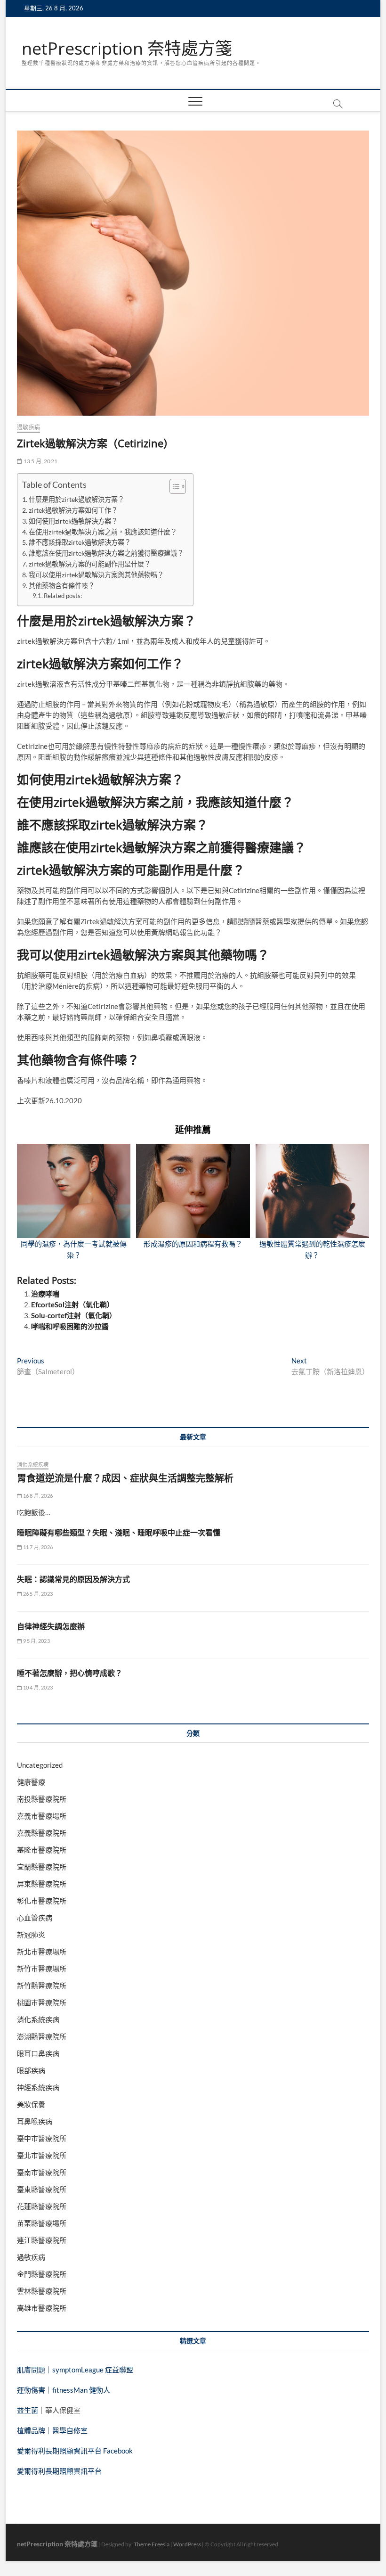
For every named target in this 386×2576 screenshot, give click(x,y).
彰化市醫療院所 (42, 1901)
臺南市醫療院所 (42, 2172)
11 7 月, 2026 (37, 1547)
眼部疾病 (31, 2070)
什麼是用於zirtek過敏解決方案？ (76, 499)
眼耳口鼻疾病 (38, 2053)
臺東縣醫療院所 (42, 2189)
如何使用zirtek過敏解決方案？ (73, 521)
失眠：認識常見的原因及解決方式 (73, 1579)
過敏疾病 (28, 427)
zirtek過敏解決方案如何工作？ (73, 510)
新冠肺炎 (31, 1935)
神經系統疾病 (38, 2087)
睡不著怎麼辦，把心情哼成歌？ (70, 1673)
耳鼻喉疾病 (35, 2121)
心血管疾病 (35, 1918)
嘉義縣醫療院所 (42, 1833)
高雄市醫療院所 (42, 2308)
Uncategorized (40, 1765)
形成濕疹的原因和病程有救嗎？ (193, 1244)
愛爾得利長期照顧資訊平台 (59, 2471)
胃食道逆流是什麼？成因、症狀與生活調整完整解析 (125, 1478)
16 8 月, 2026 (37, 1496)
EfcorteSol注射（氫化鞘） (72, 1304)
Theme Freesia (152, 2544)
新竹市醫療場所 (42, 1969)
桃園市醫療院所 (42, 2002)
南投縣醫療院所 (42, 1799)
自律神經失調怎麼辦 (51, 1626)
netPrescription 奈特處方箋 (127, 49)
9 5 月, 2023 (36, 1641)
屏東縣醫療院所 (42, 1884)
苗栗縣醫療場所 (42, 2223)
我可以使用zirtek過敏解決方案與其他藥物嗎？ (96, 575)
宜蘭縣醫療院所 (42, 1867)
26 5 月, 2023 (37, 1594)
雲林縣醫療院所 (42, 2291)
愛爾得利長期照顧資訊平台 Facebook (75, 2451)
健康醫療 (31, 1782)
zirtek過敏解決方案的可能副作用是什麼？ (90, 564)
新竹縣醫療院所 (42, 1985)
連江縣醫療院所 (42, 2240)
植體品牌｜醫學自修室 (52, 2430)
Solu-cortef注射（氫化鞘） (74, 1315)
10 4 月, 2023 (37, 1687)
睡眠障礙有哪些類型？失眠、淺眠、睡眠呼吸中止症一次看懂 (119, 1533)
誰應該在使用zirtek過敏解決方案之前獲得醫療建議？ (106, 553)
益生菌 (28, 2410)
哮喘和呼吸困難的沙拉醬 (70, 1326)
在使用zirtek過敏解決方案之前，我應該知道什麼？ (103, 532)
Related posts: (63, 596)
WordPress (187, 2544)
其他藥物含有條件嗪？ (62, 586)
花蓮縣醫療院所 (42, 2206)
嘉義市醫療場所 (42, 1816)
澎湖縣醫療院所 (42, 2036)
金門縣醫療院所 (42, 2274)
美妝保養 (31, 2104)
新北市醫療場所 (42, 1952)
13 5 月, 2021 (40, 461)
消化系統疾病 (33, 1464)
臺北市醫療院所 (42, 2155)
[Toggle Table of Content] (173, 486)
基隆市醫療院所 (42, 1850)
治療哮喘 (45, 1294)
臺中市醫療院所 (42, 2138)
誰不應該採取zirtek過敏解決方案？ (80, 542)
